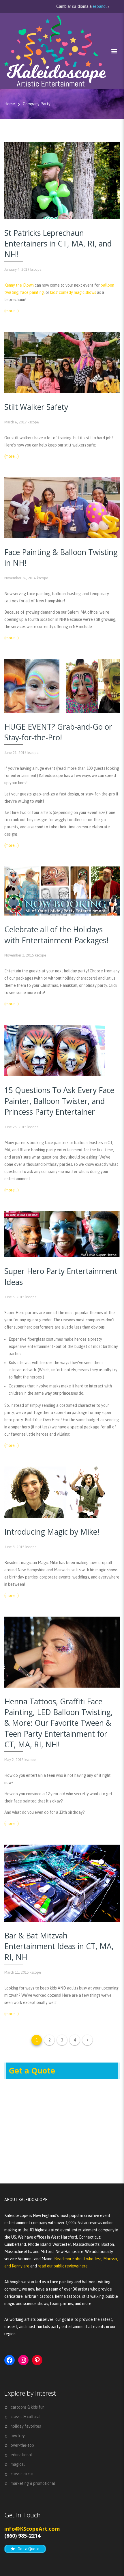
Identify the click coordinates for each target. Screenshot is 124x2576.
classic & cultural (26, 2417)
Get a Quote (32, 2071)
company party (37, 104)
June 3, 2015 (14, 1547)
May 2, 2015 (14, 1760)
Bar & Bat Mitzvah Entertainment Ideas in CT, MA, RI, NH (59, 1946)
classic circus (22, 2474)
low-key (18, 2436)
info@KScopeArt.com (32, 2529)
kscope (36, 269)
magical (18, 2464)
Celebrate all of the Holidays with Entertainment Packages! (56, 935)
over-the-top (22, 2445)
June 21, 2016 (15, 753)
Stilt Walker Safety (36, 407)
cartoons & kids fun (28, 2407)
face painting (32, 292)
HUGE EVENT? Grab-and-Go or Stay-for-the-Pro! (58, 732)
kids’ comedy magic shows (73, 292)
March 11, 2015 (17, 1972)
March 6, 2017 (16, 422)
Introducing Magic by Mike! (52, 1532)
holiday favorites (26, 2426)
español (100, 6)
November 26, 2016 (20, 578)
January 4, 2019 (17, 269)
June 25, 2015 (15, 1127)
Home (10, 104)
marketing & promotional (33, 2483)
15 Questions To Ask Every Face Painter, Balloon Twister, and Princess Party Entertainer (59, 1101)
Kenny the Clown (19, 285)
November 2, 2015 (19, 955)
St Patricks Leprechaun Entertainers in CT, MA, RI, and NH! (58, 244)
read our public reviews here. (63, 2266)
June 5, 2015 (14, 1297)
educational (21, 2455)
